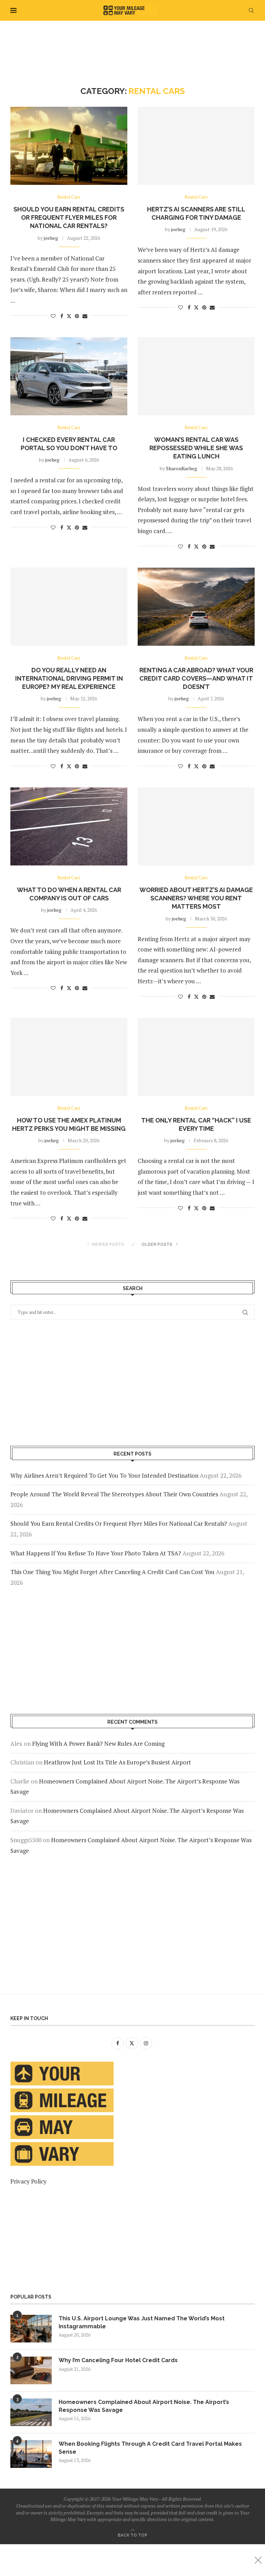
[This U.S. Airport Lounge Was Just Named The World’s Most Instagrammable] (31, 2329)
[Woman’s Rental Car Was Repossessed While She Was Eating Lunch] (196, 376)
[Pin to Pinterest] (77, 316)
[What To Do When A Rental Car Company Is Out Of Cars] (69, 826)
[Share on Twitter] (69, 316)
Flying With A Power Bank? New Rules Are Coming (98, 1744)
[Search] (251, 10)
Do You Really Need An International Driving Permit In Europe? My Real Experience (69, 679)
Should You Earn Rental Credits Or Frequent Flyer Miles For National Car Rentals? (69, 218)
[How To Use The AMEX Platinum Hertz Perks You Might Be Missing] (69, 1057)
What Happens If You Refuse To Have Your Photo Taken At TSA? (96, 1553)
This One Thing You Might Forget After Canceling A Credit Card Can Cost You (112, 1572)
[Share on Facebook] (62, 316)
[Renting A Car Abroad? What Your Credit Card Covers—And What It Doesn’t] (196, 607)
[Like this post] (53, 316)
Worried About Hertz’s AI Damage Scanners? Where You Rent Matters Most (196, 898)
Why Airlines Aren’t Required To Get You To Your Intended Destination (104, 1475)
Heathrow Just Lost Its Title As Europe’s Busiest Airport (117, 1762)
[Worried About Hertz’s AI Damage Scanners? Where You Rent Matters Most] (196, 826)
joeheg (51, 238)
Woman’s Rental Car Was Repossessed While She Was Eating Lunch (196, 448)
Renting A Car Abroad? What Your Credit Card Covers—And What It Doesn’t (196, 679)
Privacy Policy (28, 2181)
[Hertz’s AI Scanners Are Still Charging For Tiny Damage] (196, 146)
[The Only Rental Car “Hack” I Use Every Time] (196, 1057)
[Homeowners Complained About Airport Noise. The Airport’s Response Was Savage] (31, 2412)
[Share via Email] (85, 316)
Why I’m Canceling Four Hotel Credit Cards (118, 2360)
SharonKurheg (181, 468)
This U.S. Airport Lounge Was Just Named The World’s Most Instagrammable (142, 2322)
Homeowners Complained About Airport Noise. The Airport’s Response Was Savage (144, 2406)
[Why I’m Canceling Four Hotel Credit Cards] (31, 2370)
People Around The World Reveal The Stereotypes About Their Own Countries (114, 1494)
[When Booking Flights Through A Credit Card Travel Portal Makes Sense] (31, 2454)
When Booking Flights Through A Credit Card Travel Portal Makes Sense (150, 2448)
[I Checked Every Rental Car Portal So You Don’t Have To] (69, 376)
